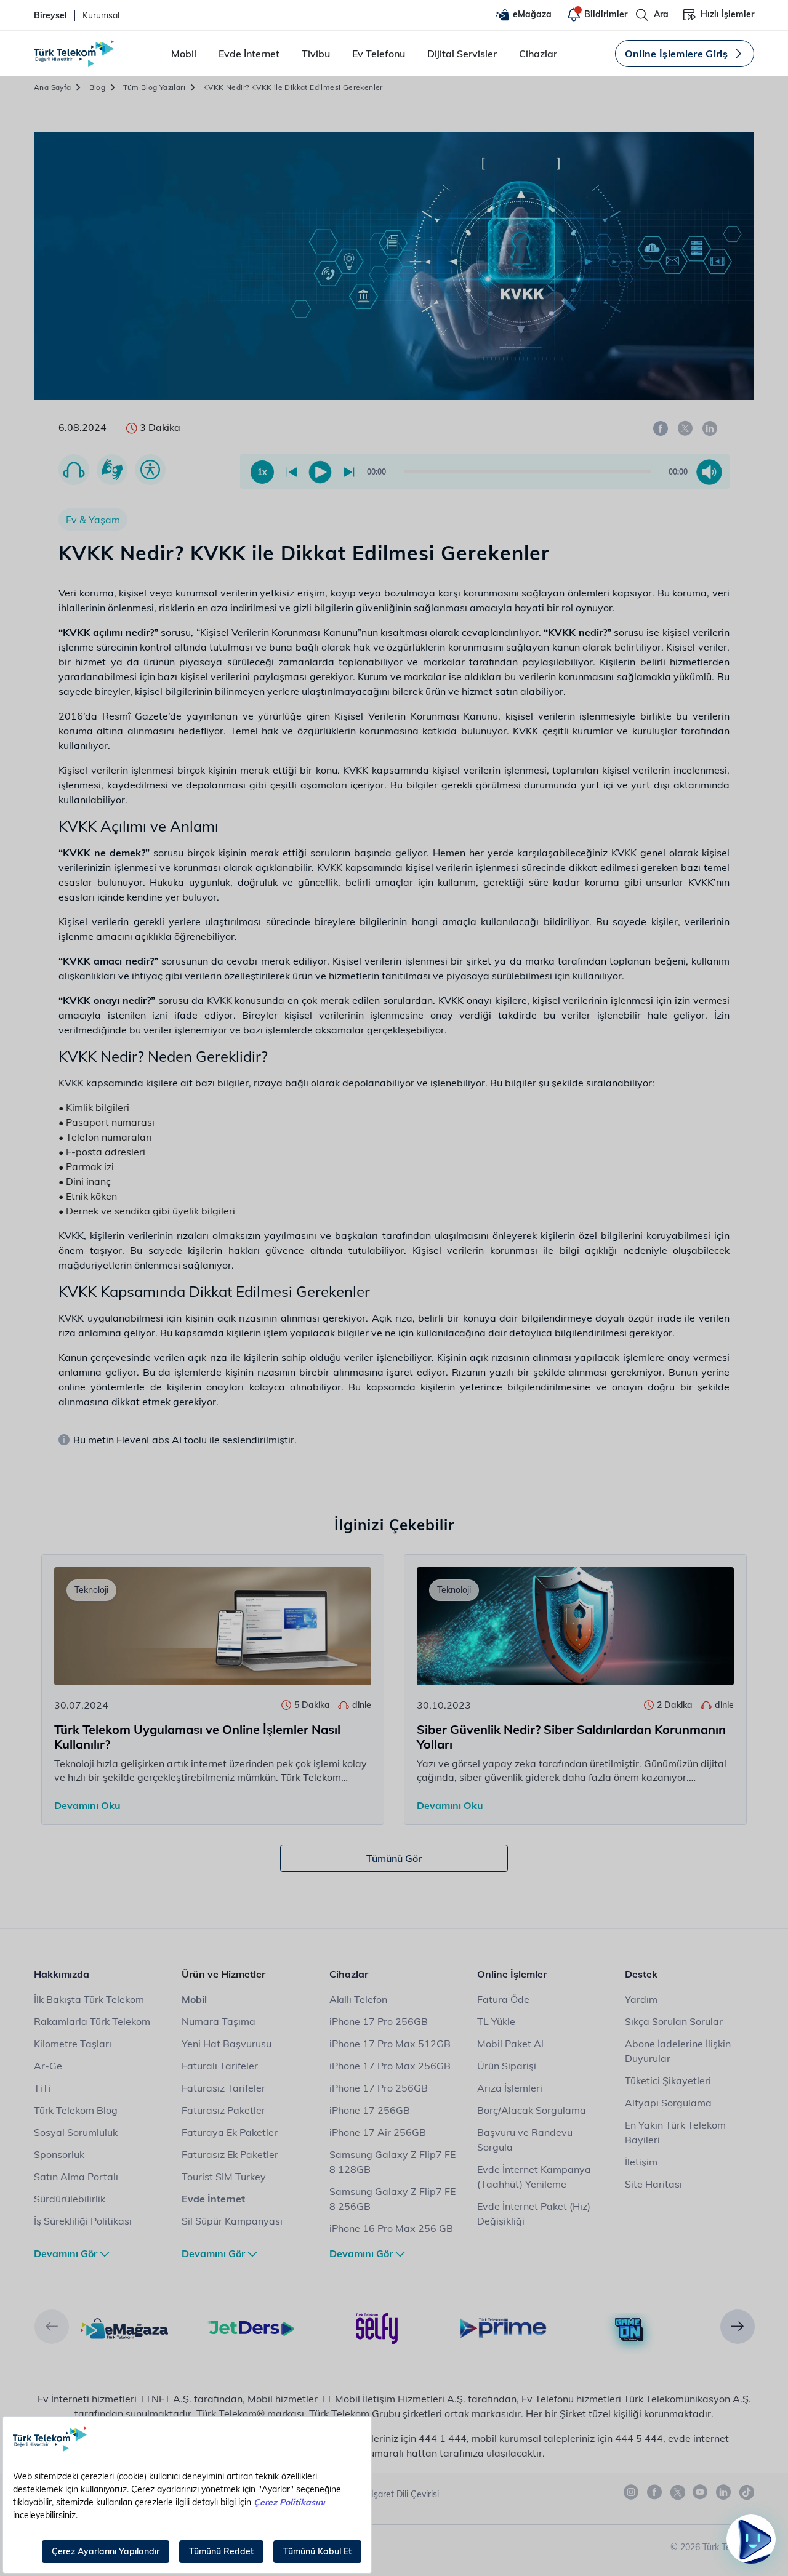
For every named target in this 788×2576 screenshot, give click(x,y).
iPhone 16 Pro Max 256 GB (391, 2228)
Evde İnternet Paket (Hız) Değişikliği (534, 2213)
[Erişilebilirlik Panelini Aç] (150, 470)
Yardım (641, 1999)
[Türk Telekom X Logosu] (678, 2492)
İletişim (641, 2162)
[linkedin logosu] (724, 2492)
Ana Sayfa (53, 87)
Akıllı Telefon (358, 1999)
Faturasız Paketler (223, 2110)
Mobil (184, 54)
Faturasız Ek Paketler (230, 2154)
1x (262, 472)
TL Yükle (496, 2021)
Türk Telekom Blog (76, 2110)
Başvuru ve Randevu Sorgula (525, 2140)
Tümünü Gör (394, 1858)
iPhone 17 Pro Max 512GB (390, 2044)
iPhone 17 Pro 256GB (379, 2021)
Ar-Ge (48, 2066)
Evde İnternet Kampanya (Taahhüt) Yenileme (534, 2177)
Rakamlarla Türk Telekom (92, 2021)
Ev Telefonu (379, 54)
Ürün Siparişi (507, 2066)
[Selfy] (377, 2327)
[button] (52, 2327)
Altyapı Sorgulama (668, 2103)
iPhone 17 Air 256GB (378, 2132)
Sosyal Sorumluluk (76, 2132)
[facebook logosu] (655, 2492)
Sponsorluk (59, 2154)
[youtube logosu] (701, 2492)
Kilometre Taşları (73, 2044)
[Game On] (629, 2330)
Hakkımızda (62, 1974)
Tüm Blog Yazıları (154, 87)
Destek (641, 1974)
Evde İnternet (249, 54)
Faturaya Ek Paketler (230, 2132)
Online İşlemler (512, 1974)
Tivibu (316, 54)
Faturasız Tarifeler (223, 2088)
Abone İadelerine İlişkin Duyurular (678, 2051)
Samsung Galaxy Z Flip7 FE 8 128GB (392, 2162)
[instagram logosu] (632, 2492)
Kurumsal (101, 15)
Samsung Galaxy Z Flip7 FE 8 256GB (392, 2199)
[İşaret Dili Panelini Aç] (112, 470)
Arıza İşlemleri (510, 2088)
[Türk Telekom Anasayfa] (74, 54)
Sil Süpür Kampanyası (232, 2221)
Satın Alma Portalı (76, 2177)
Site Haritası (653, 2184)
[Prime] (503, 2327)
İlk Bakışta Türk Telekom (89, 1999)
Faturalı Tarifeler (220, 2066)
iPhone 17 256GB (370, 2110)
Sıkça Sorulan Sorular (674, 2021)
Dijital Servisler (462, 54)
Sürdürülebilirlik (70, 2199)
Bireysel (50, 15)
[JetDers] (251, 2327)
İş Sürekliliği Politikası (83, 2221)
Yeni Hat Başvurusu (227, 2044)
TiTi (42, 2088)
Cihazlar (538, 54)
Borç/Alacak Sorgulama (532, 2110)
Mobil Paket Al (510, 2044)
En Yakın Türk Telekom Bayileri (675, 2132)
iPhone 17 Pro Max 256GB (390, 2066)
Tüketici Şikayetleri (668, 2080)
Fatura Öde (503, 1999)
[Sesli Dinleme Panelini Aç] (74, 470)
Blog (98, 87)
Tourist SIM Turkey (224, 2177)
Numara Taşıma (219, 2021)
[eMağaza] (125, 2327)
